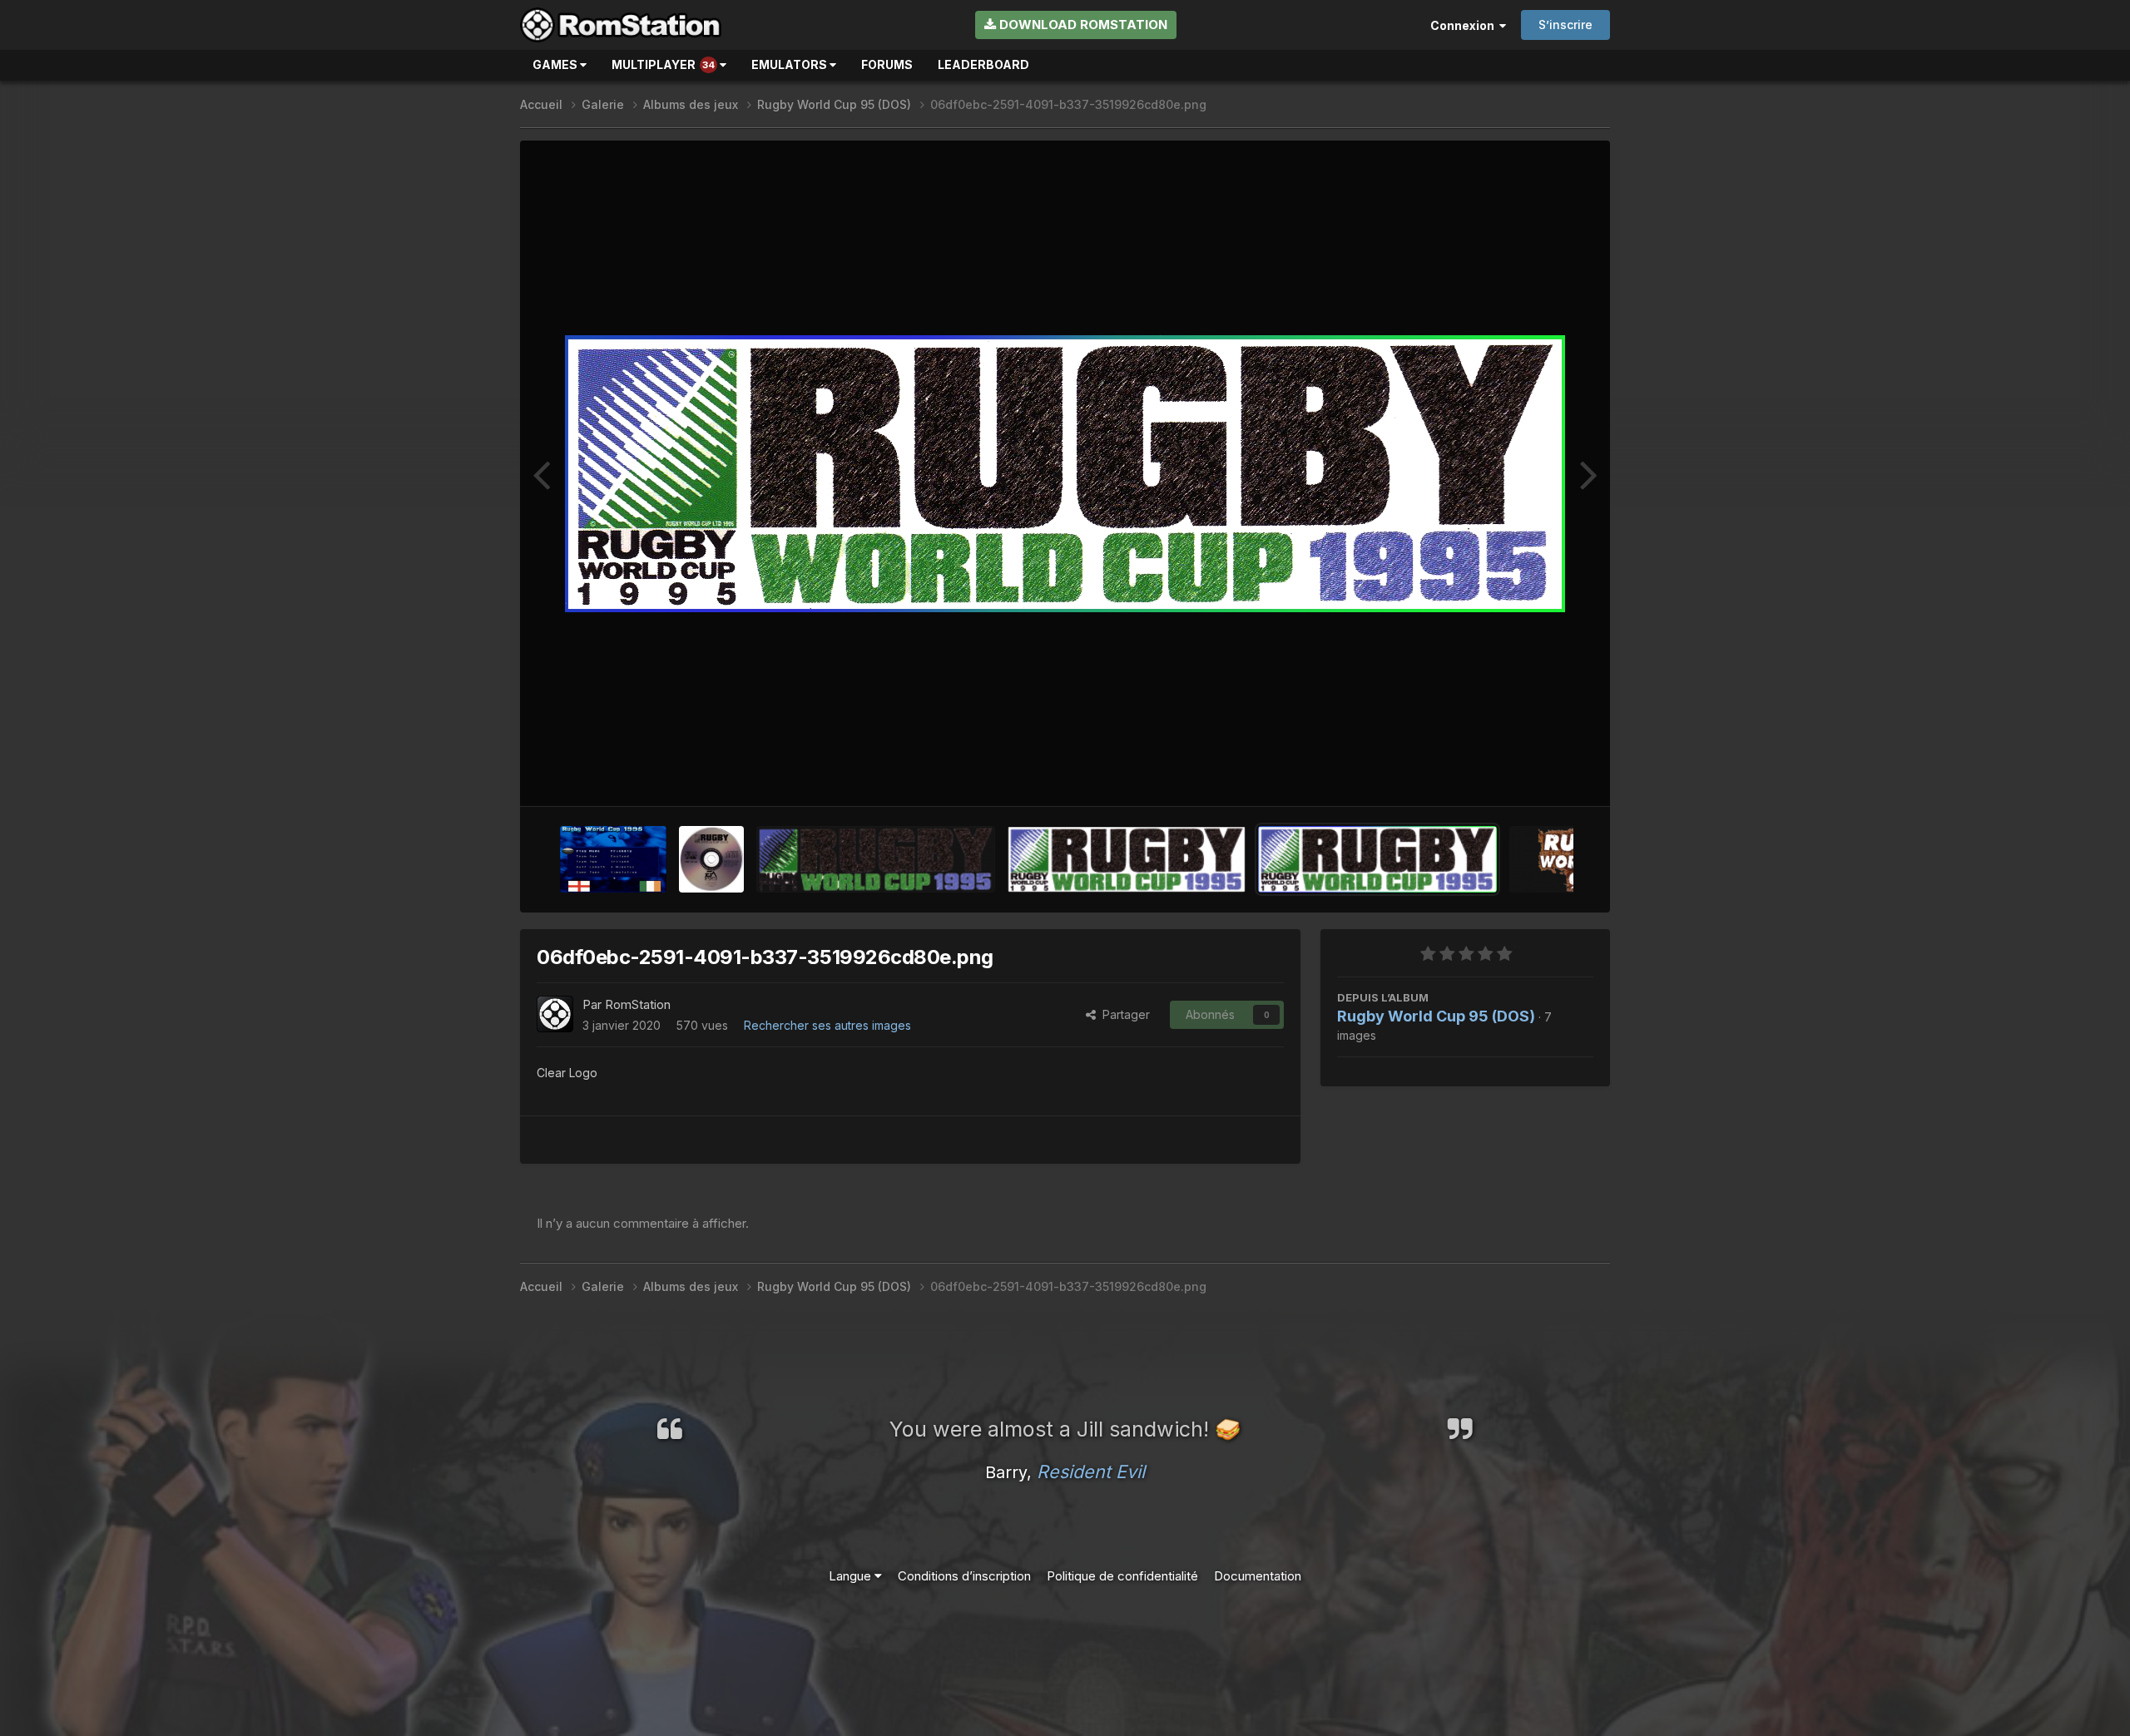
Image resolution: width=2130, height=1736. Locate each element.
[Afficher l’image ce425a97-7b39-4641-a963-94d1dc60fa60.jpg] (711, 859)
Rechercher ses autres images (827, 1025)
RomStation (638, 1004)
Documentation (1258, 1576)
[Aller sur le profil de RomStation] (555, 1014)
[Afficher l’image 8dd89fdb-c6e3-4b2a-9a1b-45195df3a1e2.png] (613, 859)
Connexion (1465, 25)
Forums (887, 64)
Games (556, 64)
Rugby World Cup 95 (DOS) (1436, 1016)
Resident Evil (1091, 1471)
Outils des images (1523, 775)
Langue (852, 1576)
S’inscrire (1565, 25)
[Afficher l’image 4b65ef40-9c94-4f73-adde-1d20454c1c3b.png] (1127, 859)
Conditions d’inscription (964, 1576)
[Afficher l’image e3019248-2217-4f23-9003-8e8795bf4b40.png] (876, 859)
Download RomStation (1082, 25)
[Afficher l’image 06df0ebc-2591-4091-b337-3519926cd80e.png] (1377, 859)
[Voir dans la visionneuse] (1065, 474)
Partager (1123, 1014)
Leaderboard (983, 64)
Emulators (790, 64)
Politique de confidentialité (1122, 1576)
